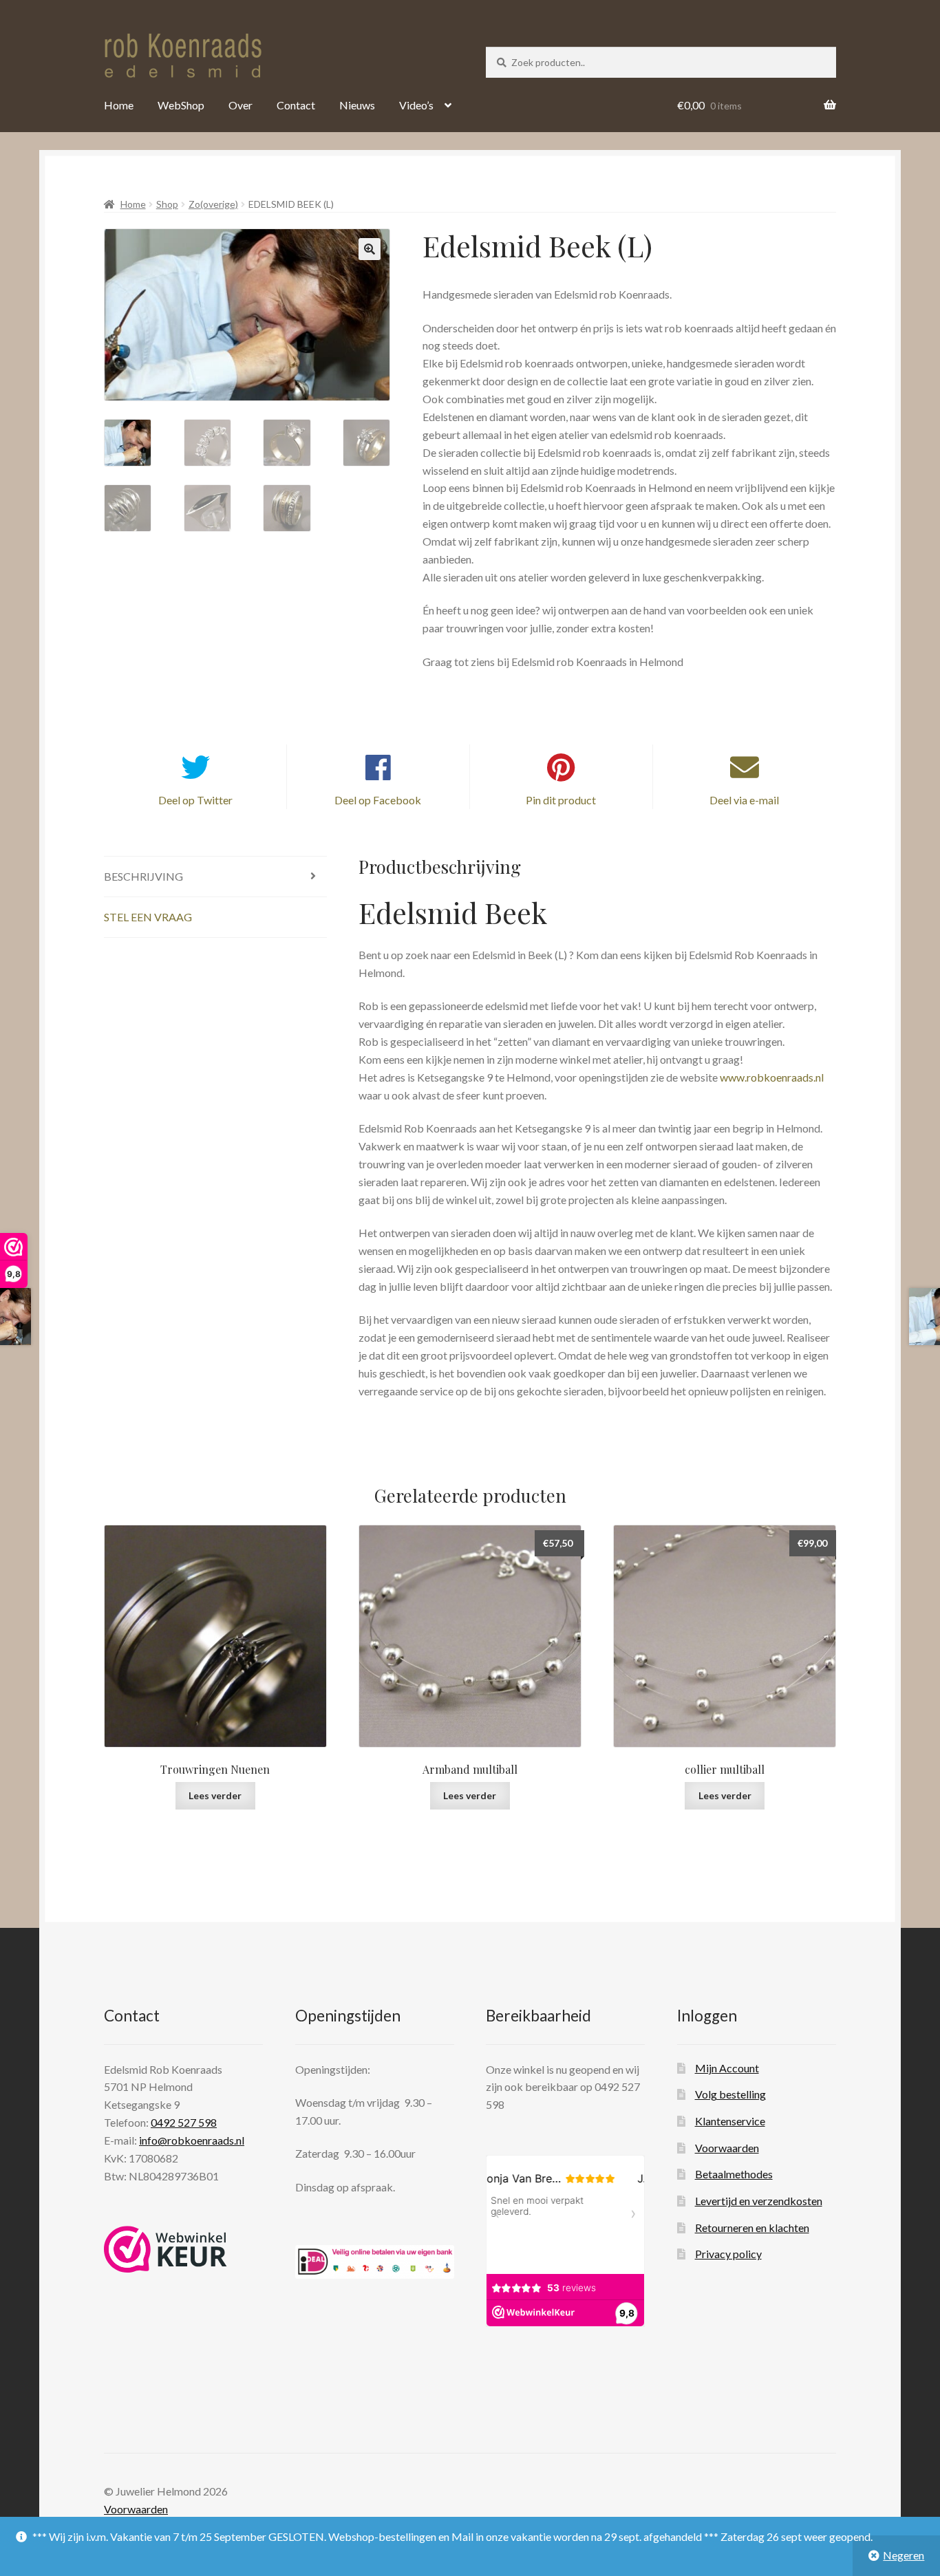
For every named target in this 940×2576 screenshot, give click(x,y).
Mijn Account (727, 2068)
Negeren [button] (904, 2555)
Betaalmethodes (734, 2175)
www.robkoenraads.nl (772, 1077)
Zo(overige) (213, 204)
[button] (370, 249)
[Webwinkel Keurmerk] (165, 2249)
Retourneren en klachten (752, 2228)
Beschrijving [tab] (143, 876)
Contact (296, 105)
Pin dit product (561, 800)
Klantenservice (730, 2121)
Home (119, 105)
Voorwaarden (727, 2148)
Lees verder (215, 1795)
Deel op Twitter (195, 800)
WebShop (181, 105)
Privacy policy (728, 2254)
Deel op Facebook (378, 800)
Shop (167, 204)
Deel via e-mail (744, 800)
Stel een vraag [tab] (148, 917)
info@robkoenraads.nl (192, 2141)
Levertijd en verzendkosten (759, 2201)
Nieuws (357, 105)
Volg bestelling (730, 2095)
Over (241, 105)
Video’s (416, 105)
